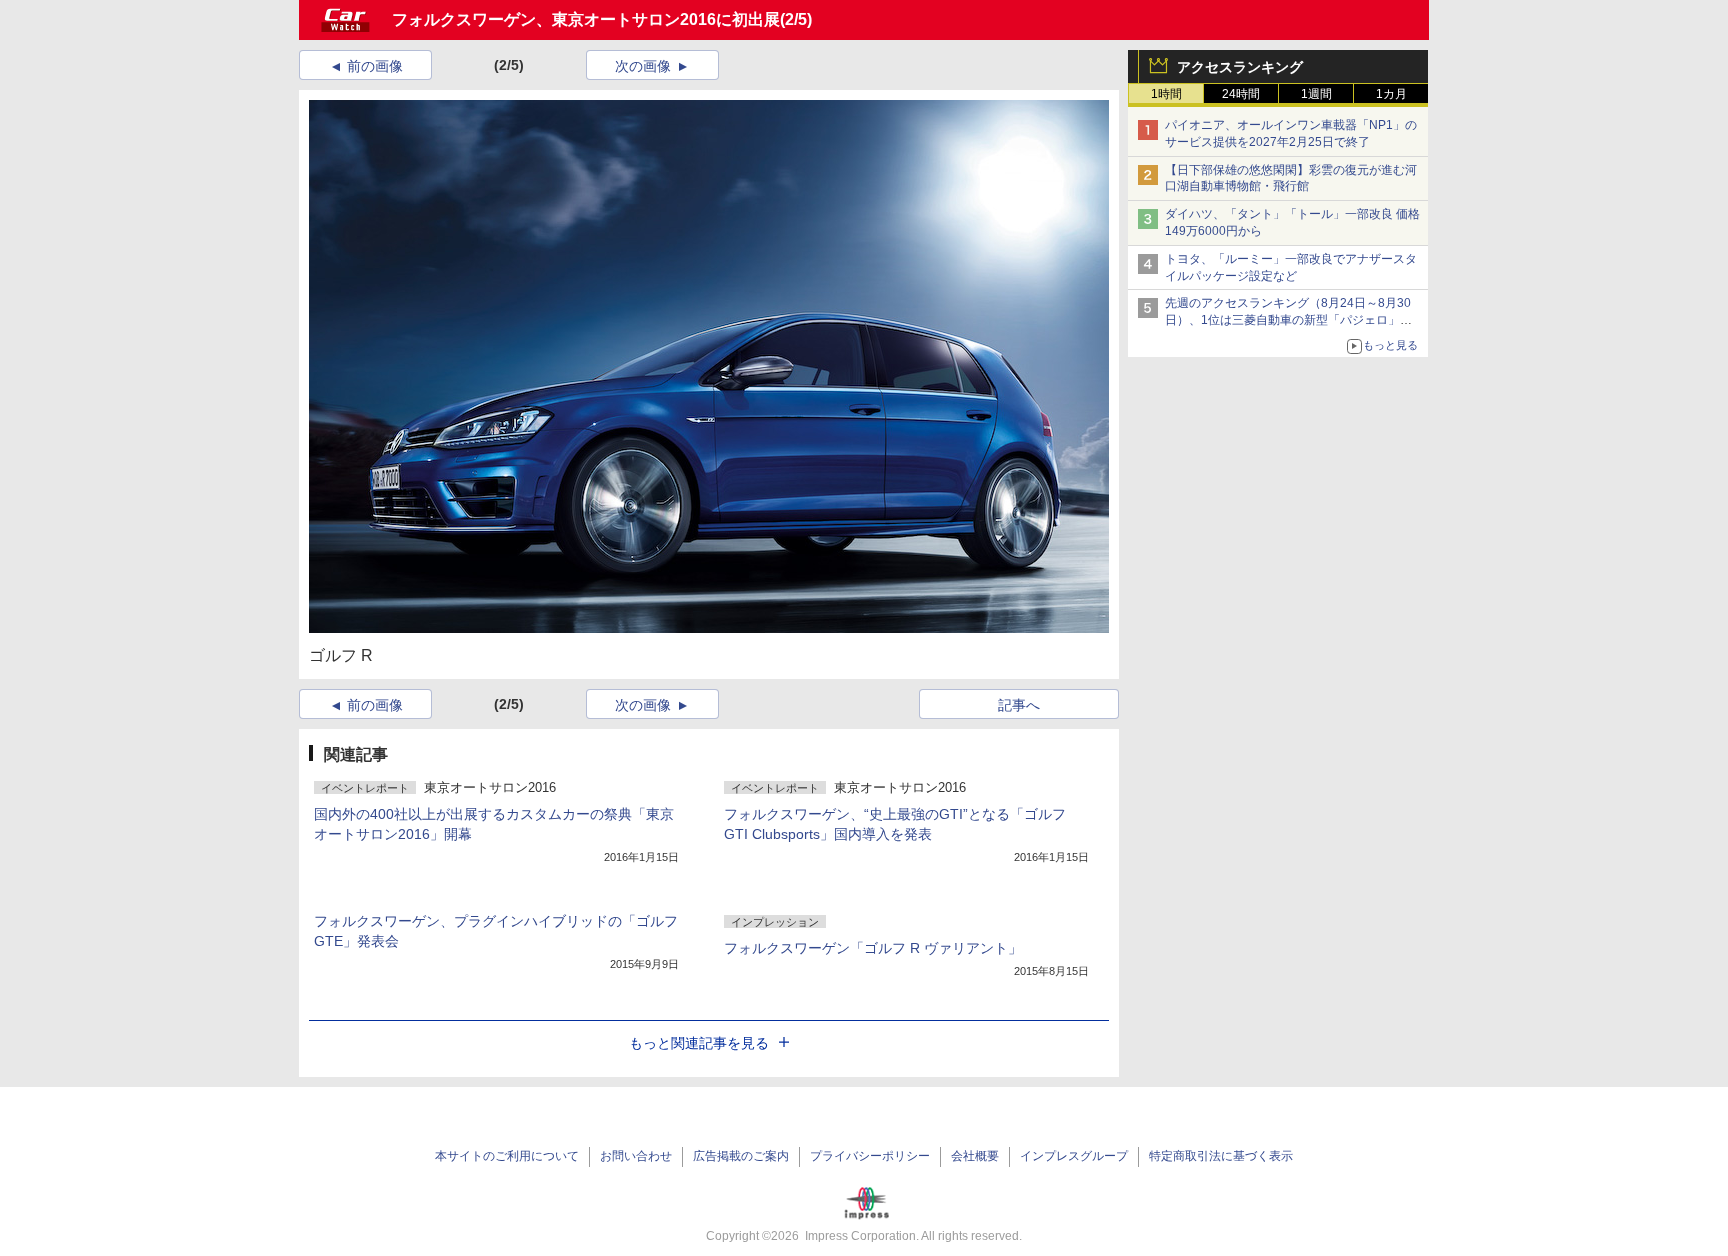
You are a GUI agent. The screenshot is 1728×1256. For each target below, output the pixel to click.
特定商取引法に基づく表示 (1221, 1156)
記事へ (1019, 705)
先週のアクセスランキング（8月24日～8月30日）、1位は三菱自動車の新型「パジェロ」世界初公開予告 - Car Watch (1288, 320)
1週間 (1316, 94)
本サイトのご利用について (507, 1156)
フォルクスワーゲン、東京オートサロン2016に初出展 (586, 19)
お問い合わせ (636, 1156)
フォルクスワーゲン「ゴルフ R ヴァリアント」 (873, 948)
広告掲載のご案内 (741, 1156)
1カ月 (1391, 94)
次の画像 (643, 66)
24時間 (1241, 94)
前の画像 (375, 66)
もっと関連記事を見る (699, 1043)
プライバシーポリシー (870, 1156)
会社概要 (975, 1156)
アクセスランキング (1240, 67)
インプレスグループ (1074, 1156)
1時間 (1166, 94)
